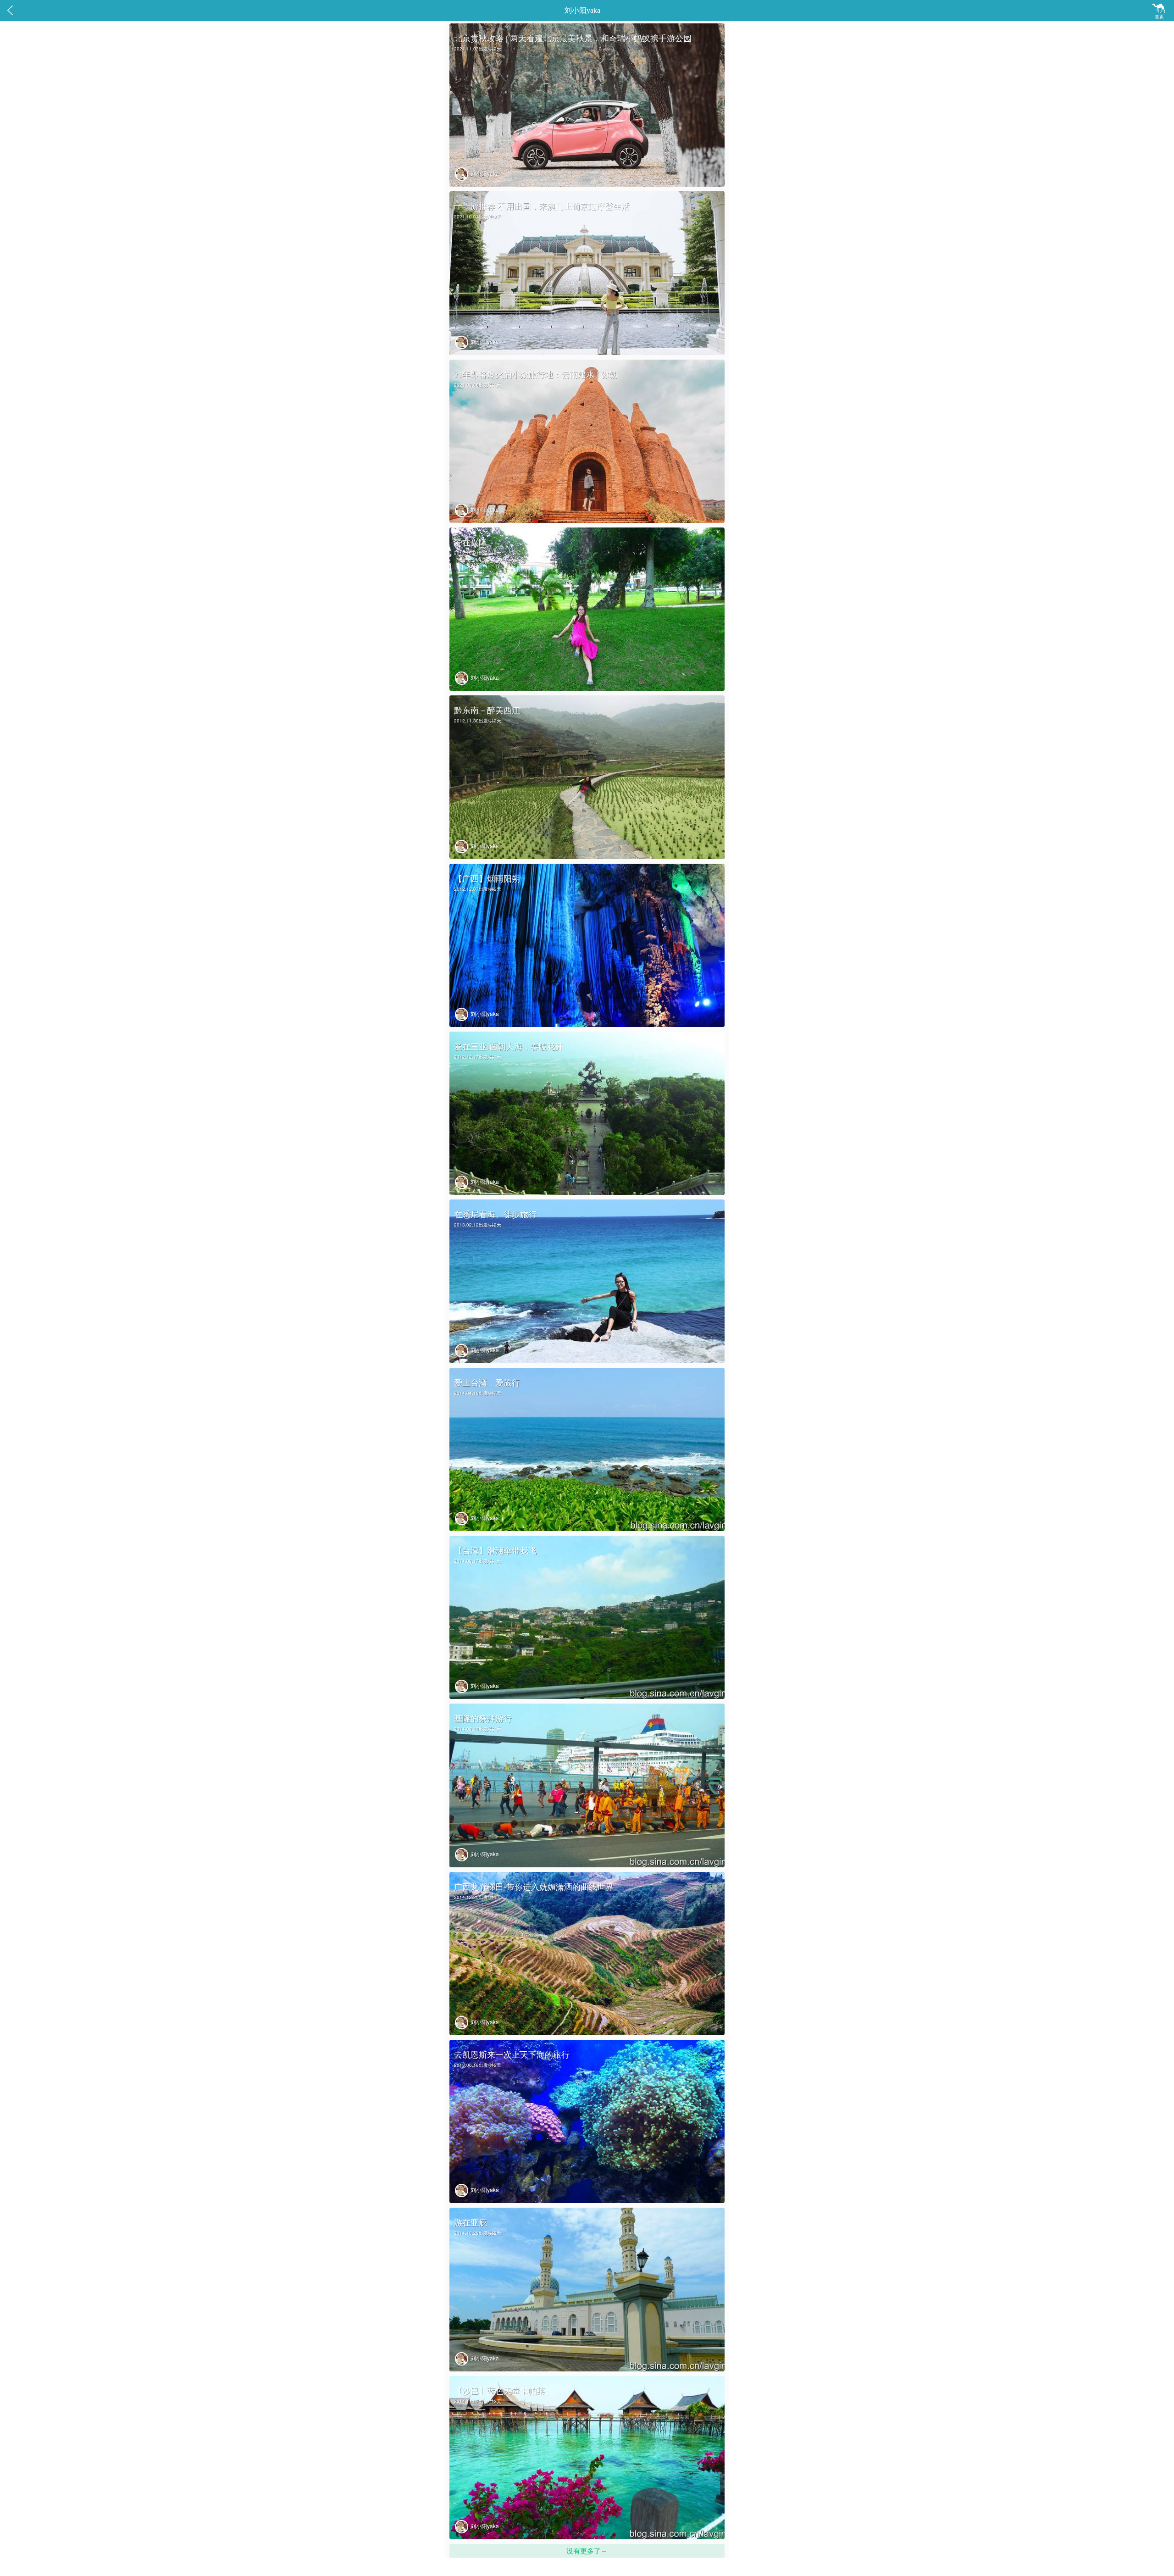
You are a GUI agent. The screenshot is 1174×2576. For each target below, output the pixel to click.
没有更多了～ (587, 2551)
